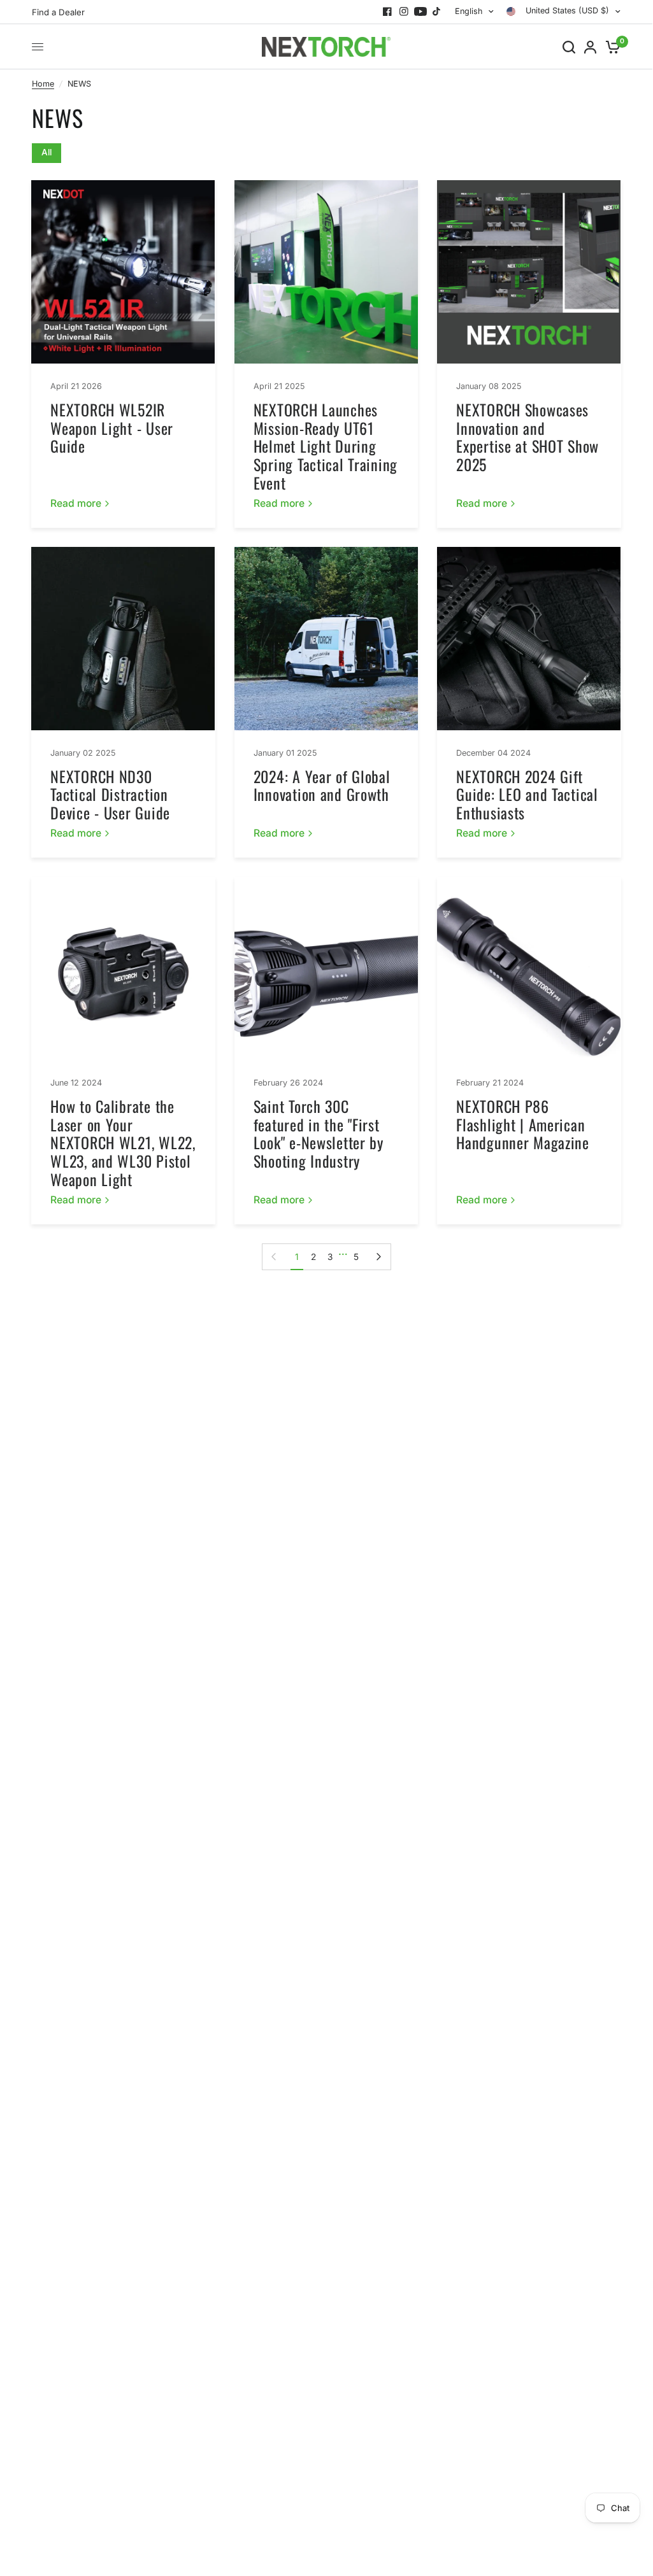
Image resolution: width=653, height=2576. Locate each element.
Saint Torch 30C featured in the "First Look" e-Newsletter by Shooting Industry (319, 1133)
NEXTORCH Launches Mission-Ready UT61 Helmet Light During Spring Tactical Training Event (326, 446)
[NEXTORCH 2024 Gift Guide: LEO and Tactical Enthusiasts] (529, 639)
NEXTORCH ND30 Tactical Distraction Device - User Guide (110, 795)
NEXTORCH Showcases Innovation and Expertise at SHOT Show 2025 (527, 437)
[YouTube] (420, 11)
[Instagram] (404, 11)
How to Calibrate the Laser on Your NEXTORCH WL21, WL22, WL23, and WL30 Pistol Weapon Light (123, 1143)
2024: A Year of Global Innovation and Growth (322, 785)
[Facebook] (387, 11)
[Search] (569, 47)
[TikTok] (437, 11)
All (47, 152)
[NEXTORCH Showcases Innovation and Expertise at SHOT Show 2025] (529, 272)
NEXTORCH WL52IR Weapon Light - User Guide (112, 428)
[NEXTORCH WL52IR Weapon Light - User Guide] (123, 272)
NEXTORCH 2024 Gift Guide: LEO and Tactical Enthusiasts (527, 795)
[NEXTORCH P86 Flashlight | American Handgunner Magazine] (529, 968)
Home (43, 84)
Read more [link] (76, 504)
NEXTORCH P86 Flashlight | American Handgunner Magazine (523, 1124)
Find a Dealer (58, 12)
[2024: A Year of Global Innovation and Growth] (326, 639)
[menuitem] (61, 12)
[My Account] (590, 47)
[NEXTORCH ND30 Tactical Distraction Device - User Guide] (123, 639)
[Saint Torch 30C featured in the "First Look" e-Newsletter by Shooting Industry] (326, 968)
